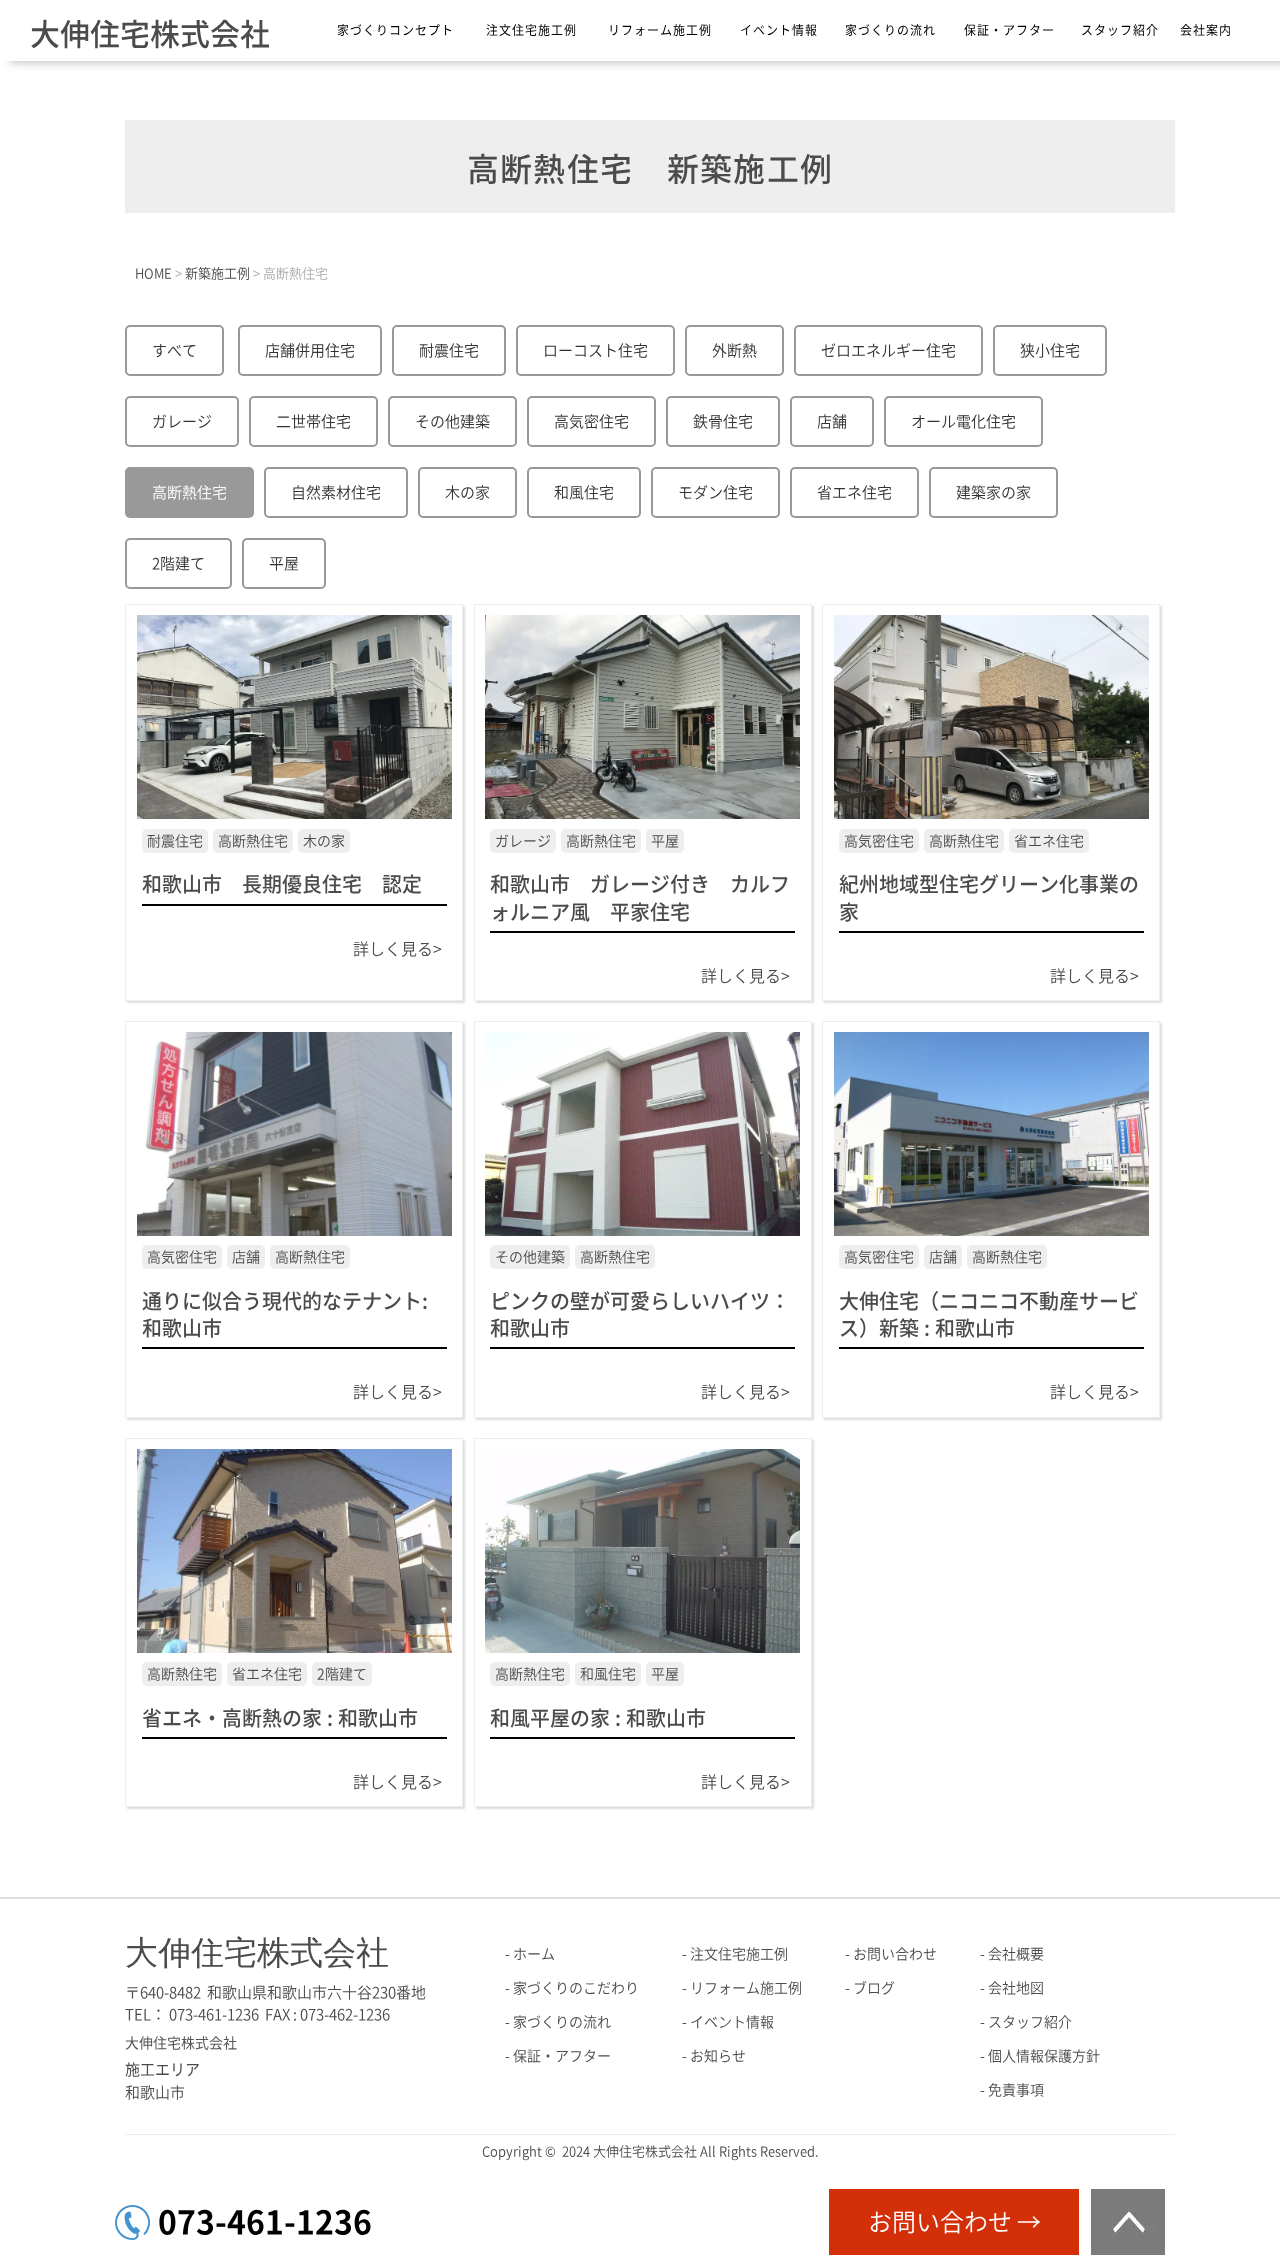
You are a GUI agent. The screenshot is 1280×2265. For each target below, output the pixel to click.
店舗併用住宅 (310, 350)
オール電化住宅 (963, 421)
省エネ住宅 (854, 492)
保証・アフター (1009, 30)
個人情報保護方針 (1044, 2056)
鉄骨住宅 (723, 421)
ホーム (534, 1954)
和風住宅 (584, 492)
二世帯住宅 (313, 421)
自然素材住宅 (336, 492)
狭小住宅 (1050, 350)
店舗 (832, 421)
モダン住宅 (715, 492)
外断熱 (734, 350)
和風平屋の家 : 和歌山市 (598, 1718)
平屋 (284, 563)
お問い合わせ (895, 1954)
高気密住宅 (591, 421)
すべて (174, 350)
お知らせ (718, 2056)
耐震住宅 (449, 350)
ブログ (874, 1988)
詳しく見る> (397, 949)
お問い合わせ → (954, 2222)
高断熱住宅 (189, 492)
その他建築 (452, 421)
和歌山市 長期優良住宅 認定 (292, 884)
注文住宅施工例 (531, 30)
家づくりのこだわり (576, 1988)
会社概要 (1016, 1954)
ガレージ (182, 421)
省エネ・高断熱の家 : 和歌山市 (280, 1718)
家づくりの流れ (890, 30)
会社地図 (1016, 1988)
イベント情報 (779, 30)
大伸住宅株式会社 (150, 34)
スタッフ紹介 (1120, 30)
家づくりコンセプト (395, 30)
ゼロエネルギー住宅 (888, 350)
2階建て (178, 563)
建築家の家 (993, 492)
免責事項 (1016, 2090)
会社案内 (1206, 30)
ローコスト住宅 (595, 350)
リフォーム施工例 (660, 30)
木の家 (467, 492)
